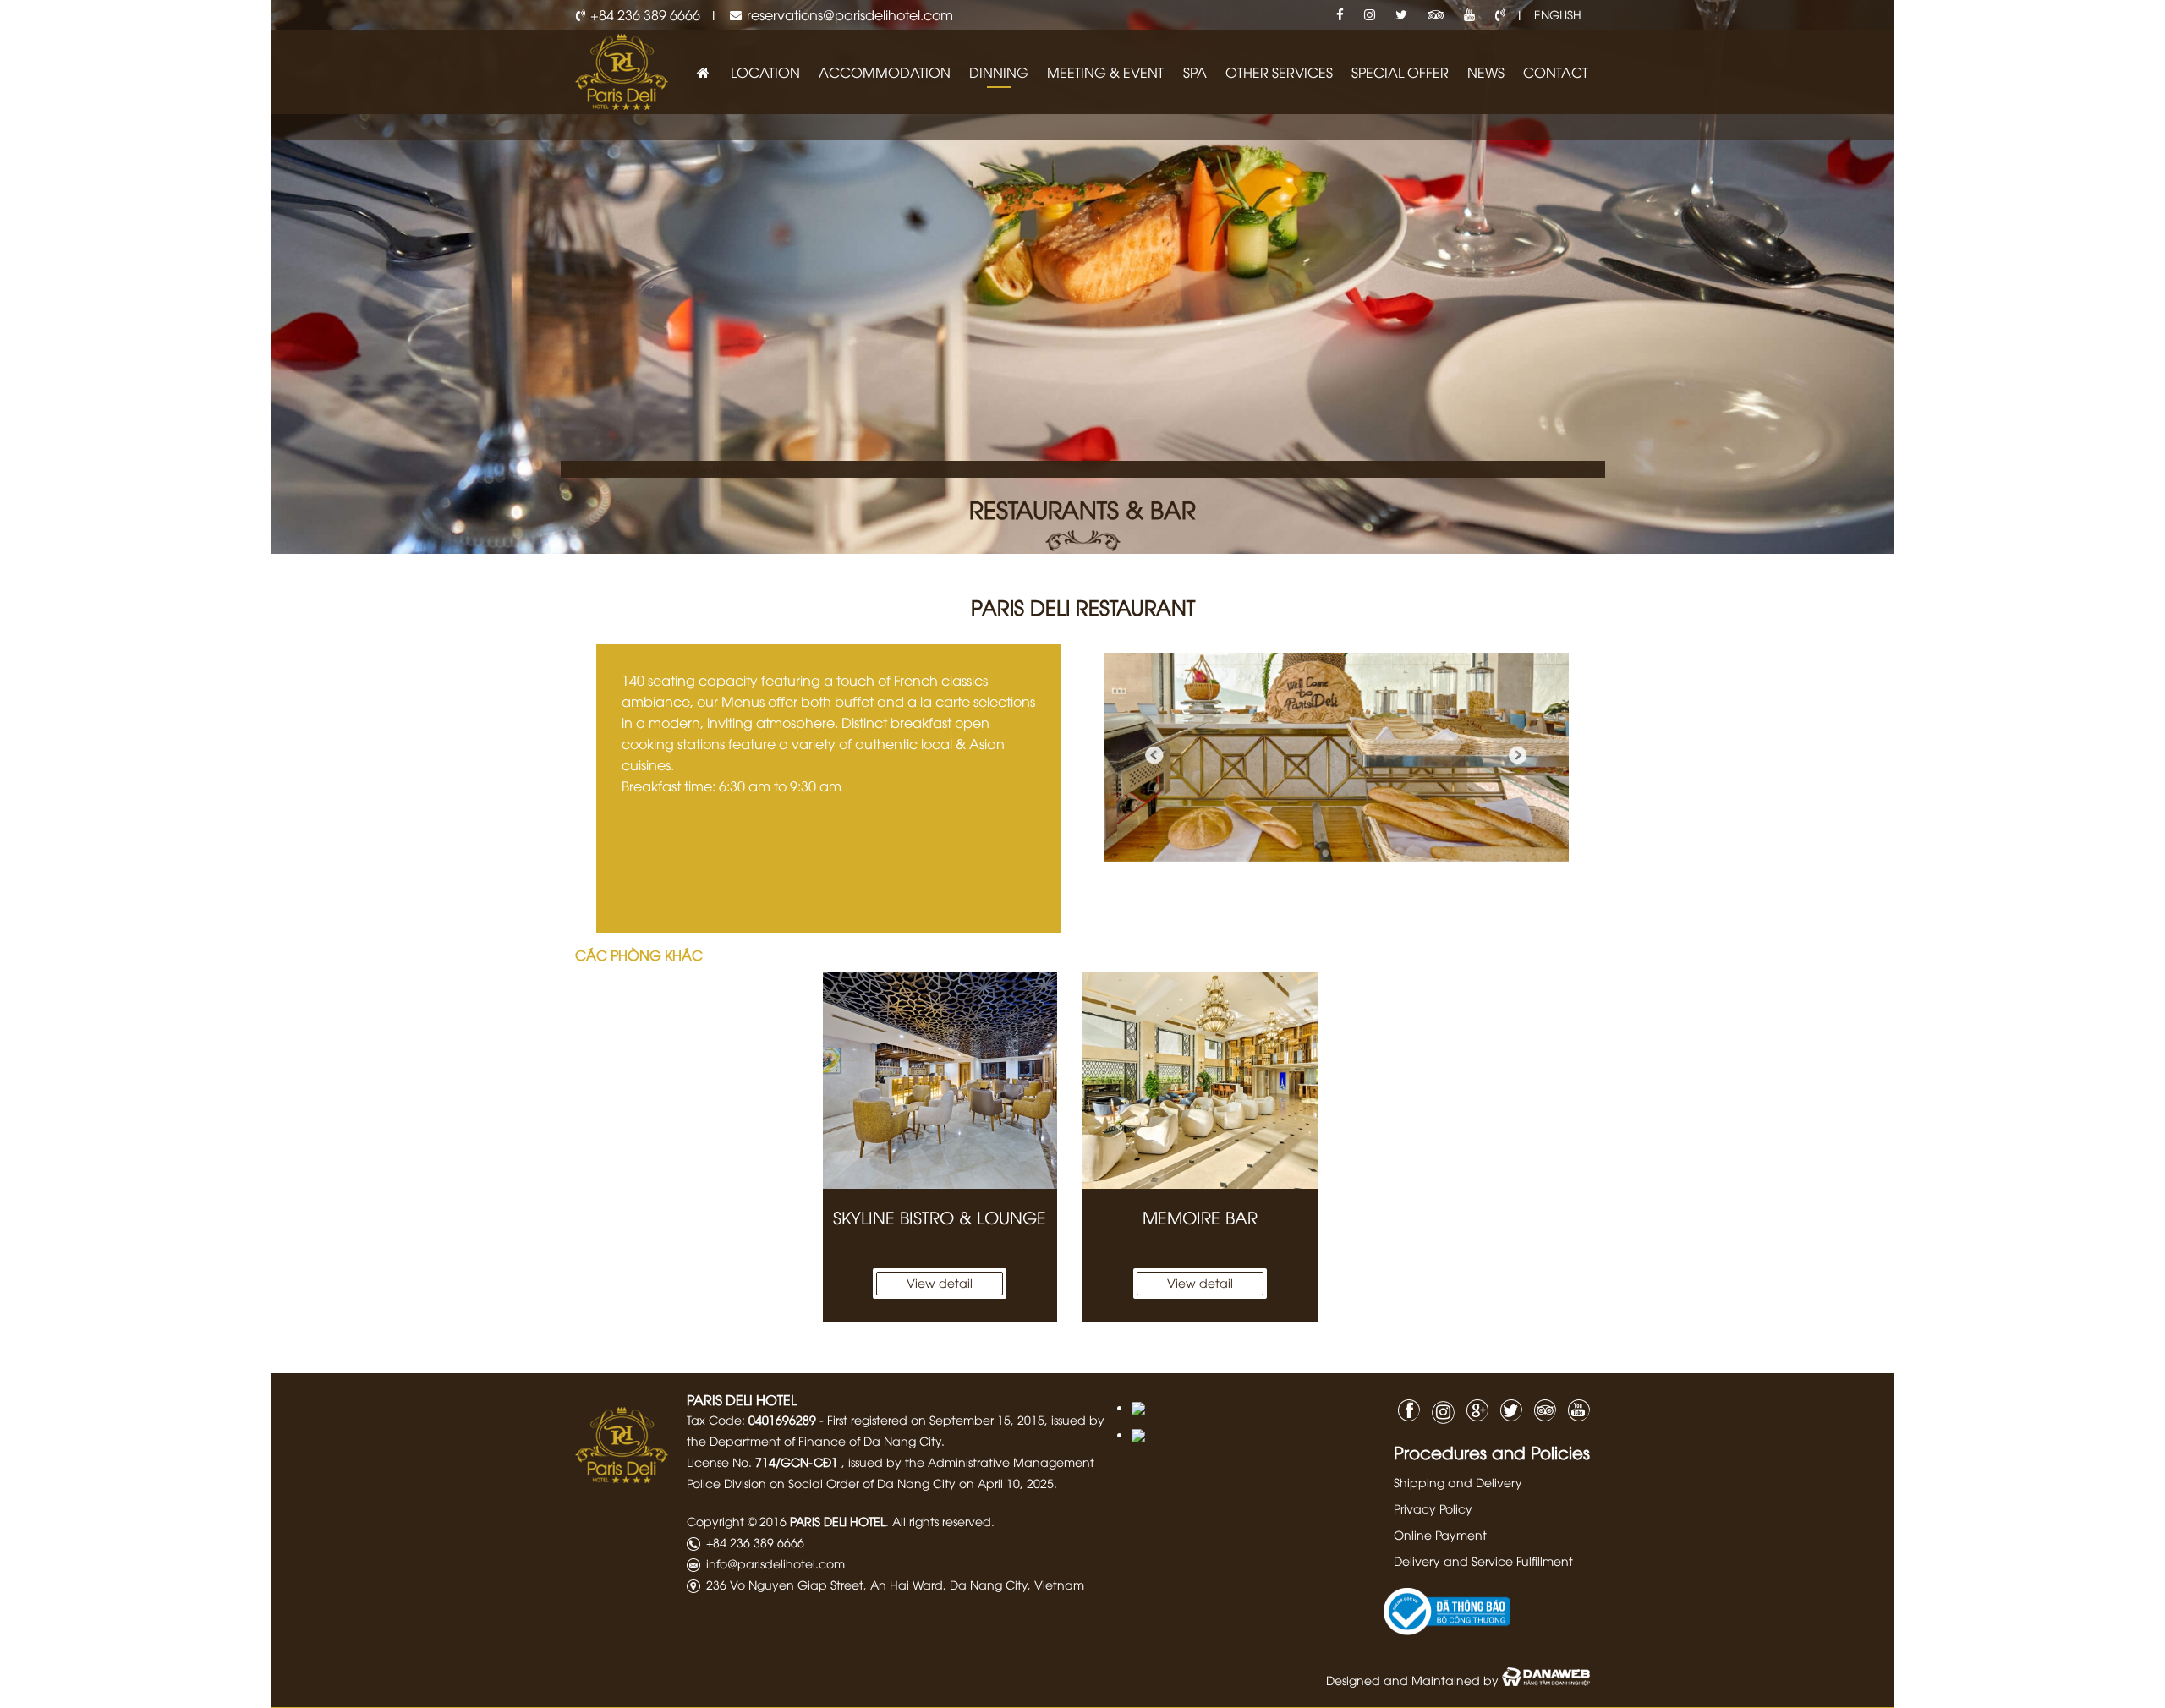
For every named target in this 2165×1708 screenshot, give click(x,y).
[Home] (703, 72)
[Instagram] (1370, 15)
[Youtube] (1469, 15)
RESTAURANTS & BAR (1082, 508)
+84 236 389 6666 (645, 14)
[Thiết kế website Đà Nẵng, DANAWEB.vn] (1546, 1680)
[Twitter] (1401, 15)
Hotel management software (666, 469)
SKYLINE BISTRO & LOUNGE (940, 1216)
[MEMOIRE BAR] (1200, 1081)
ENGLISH (1558, 14)
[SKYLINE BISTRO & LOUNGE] (940, 1081)
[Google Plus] (1473, 1408)
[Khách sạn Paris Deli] (622, 70)
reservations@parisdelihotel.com (850, 14)
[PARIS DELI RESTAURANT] (1336, 756)
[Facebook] (1340, 15)
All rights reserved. (943, 1521)
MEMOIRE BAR (1200, 1216)
